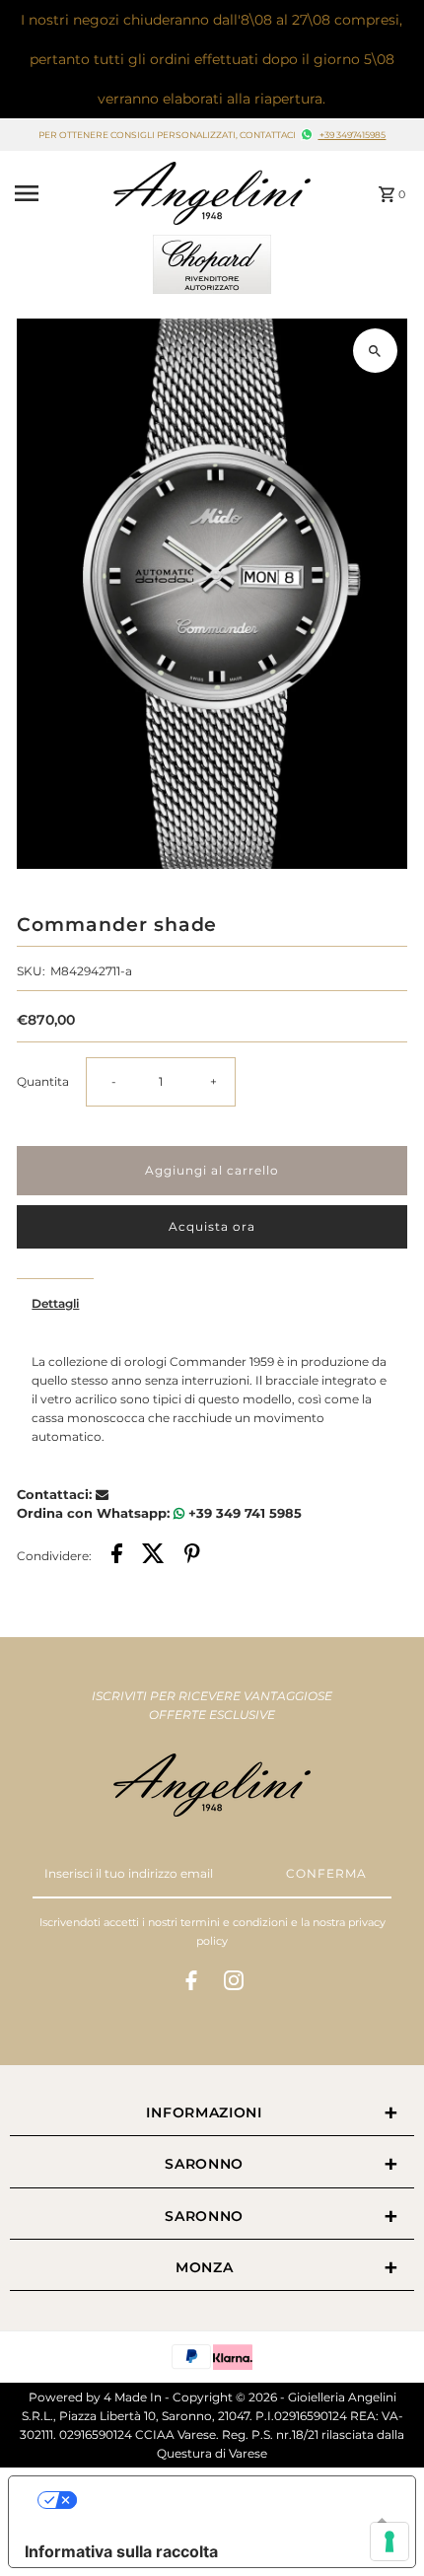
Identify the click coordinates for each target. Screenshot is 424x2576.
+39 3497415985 (352, 135)
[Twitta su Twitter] (153, 1556)
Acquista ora (212, 1226)
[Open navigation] (58, 193)
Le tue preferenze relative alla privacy (232, 2500)
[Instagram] (234, 1983)
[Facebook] (191, 1983)
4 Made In (133, 2397)
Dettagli (55, 1303)
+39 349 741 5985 (243, 1513)
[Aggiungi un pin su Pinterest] (192, 1556)
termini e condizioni (234, 1922)
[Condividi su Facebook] (117, 1556)
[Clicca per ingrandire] (375, 351)
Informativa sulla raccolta (121, 2551)
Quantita (43, 1081)
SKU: (31, 971)
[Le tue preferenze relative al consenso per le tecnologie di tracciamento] (389, 2541)
